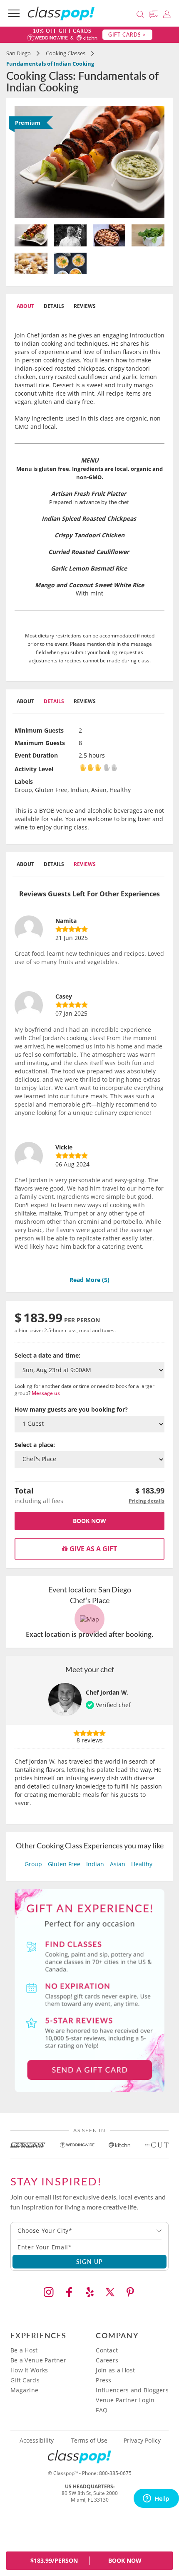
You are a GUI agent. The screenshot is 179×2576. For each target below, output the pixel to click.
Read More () (89, 1280)
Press (103, 2380)
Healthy (142, 1864)
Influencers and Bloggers (132, 2390)
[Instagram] (49, 2292)
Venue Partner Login (125, 2400)
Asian (118, 1864)
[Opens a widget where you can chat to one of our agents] (156, 2499)
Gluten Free (64, 1864)
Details (54, 306)
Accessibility (37, 2441)
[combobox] (89, 2231)
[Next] (153, 162)
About (25, 306)
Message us (46, 1393)
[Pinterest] (130, 2292)
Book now (89, 1521)
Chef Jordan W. (107, 1692)
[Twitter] (110, 2292)
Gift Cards (25, 2380)
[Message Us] (155, 13)
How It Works (29, 2370)
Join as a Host (115, 2370)
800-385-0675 (115, 2473)
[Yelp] (89, 2292)
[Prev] (26, 162)
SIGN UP (90, 2261)
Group (33, 1864)
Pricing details (147, 1501)
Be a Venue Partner (38, 2360)
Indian (95, 1864)
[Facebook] (69, 2292)
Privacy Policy (142, 2441)
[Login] (167, 13)
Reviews (85, 306)
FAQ (102, 2410)
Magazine (24, 2390)
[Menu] (14, 13)
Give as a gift (92, 1549)
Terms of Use (89, 2441)
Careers (107, 2360)
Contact (107, 2350)
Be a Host (24, 2350)
